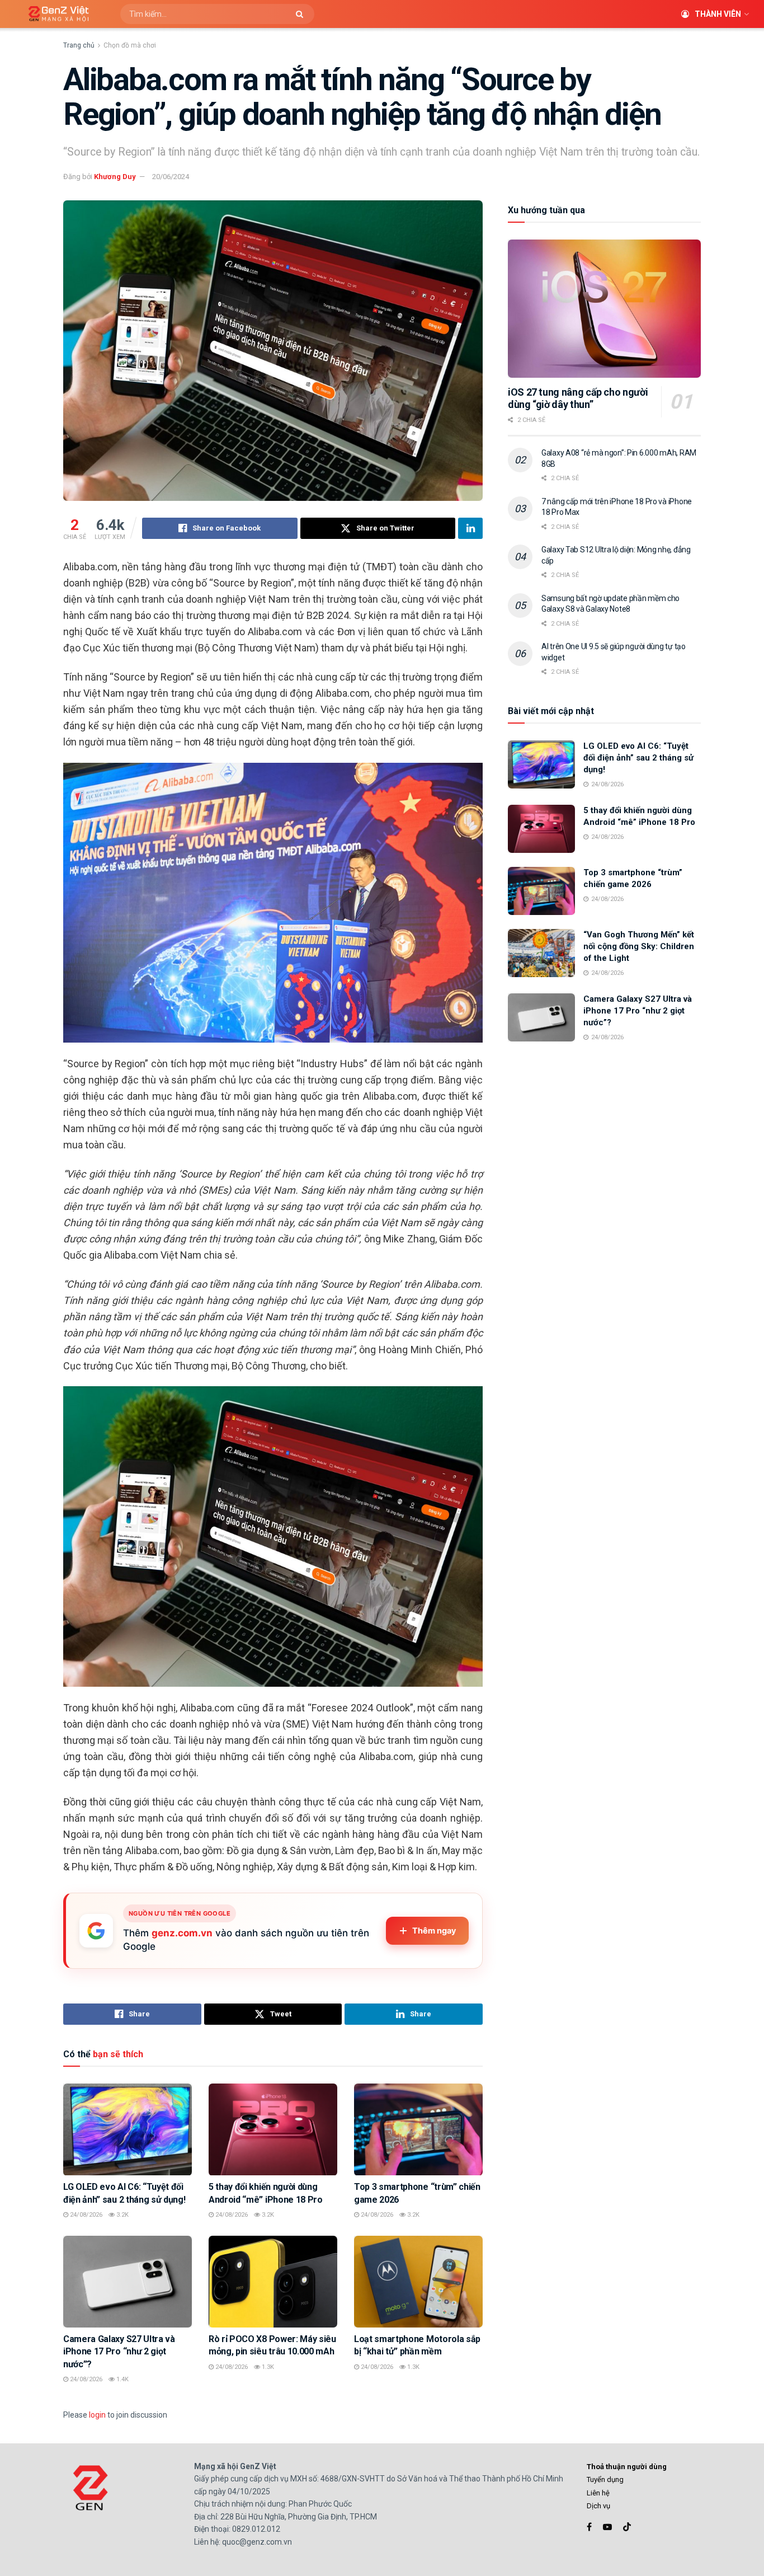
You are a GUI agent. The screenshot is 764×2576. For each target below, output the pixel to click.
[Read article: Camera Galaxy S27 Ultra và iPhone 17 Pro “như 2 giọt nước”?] (128, 2282)
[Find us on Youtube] (607, 2527)
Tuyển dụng (605, 2479)
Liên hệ (598, 2493)
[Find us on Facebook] (589, 2527)
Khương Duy (115, 177)
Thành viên (718, 14)
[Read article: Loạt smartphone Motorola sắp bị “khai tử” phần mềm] (418, 2282)
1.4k (122, 2379)
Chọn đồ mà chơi (130, 45)
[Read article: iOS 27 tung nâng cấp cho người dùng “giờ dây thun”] (604, 309)
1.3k (267, 2367)
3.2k (122, 2215)
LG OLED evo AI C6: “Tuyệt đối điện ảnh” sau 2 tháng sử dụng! (638, 758)
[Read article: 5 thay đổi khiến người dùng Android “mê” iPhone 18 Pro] (273, 2129)
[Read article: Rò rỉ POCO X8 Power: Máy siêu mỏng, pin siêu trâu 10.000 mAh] (273, 2282)
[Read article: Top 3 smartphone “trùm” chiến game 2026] (418, 2129)
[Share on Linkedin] (470, 528)
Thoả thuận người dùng (627, 2467)
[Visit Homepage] (55, 14)
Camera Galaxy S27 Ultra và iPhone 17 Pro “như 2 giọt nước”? (119, 2352)
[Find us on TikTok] (627, 2527)
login (97, 2415)
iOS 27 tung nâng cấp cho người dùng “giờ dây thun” (578, 398)
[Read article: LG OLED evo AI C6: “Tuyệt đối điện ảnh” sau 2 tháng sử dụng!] (128, 2129)
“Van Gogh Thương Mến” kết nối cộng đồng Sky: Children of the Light (639, 946)
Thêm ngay (434, 1931)
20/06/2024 (171, 177)
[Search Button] (302, 14)
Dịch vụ (598, 2506)
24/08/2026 (85, 2215)
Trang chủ (79, 45)
